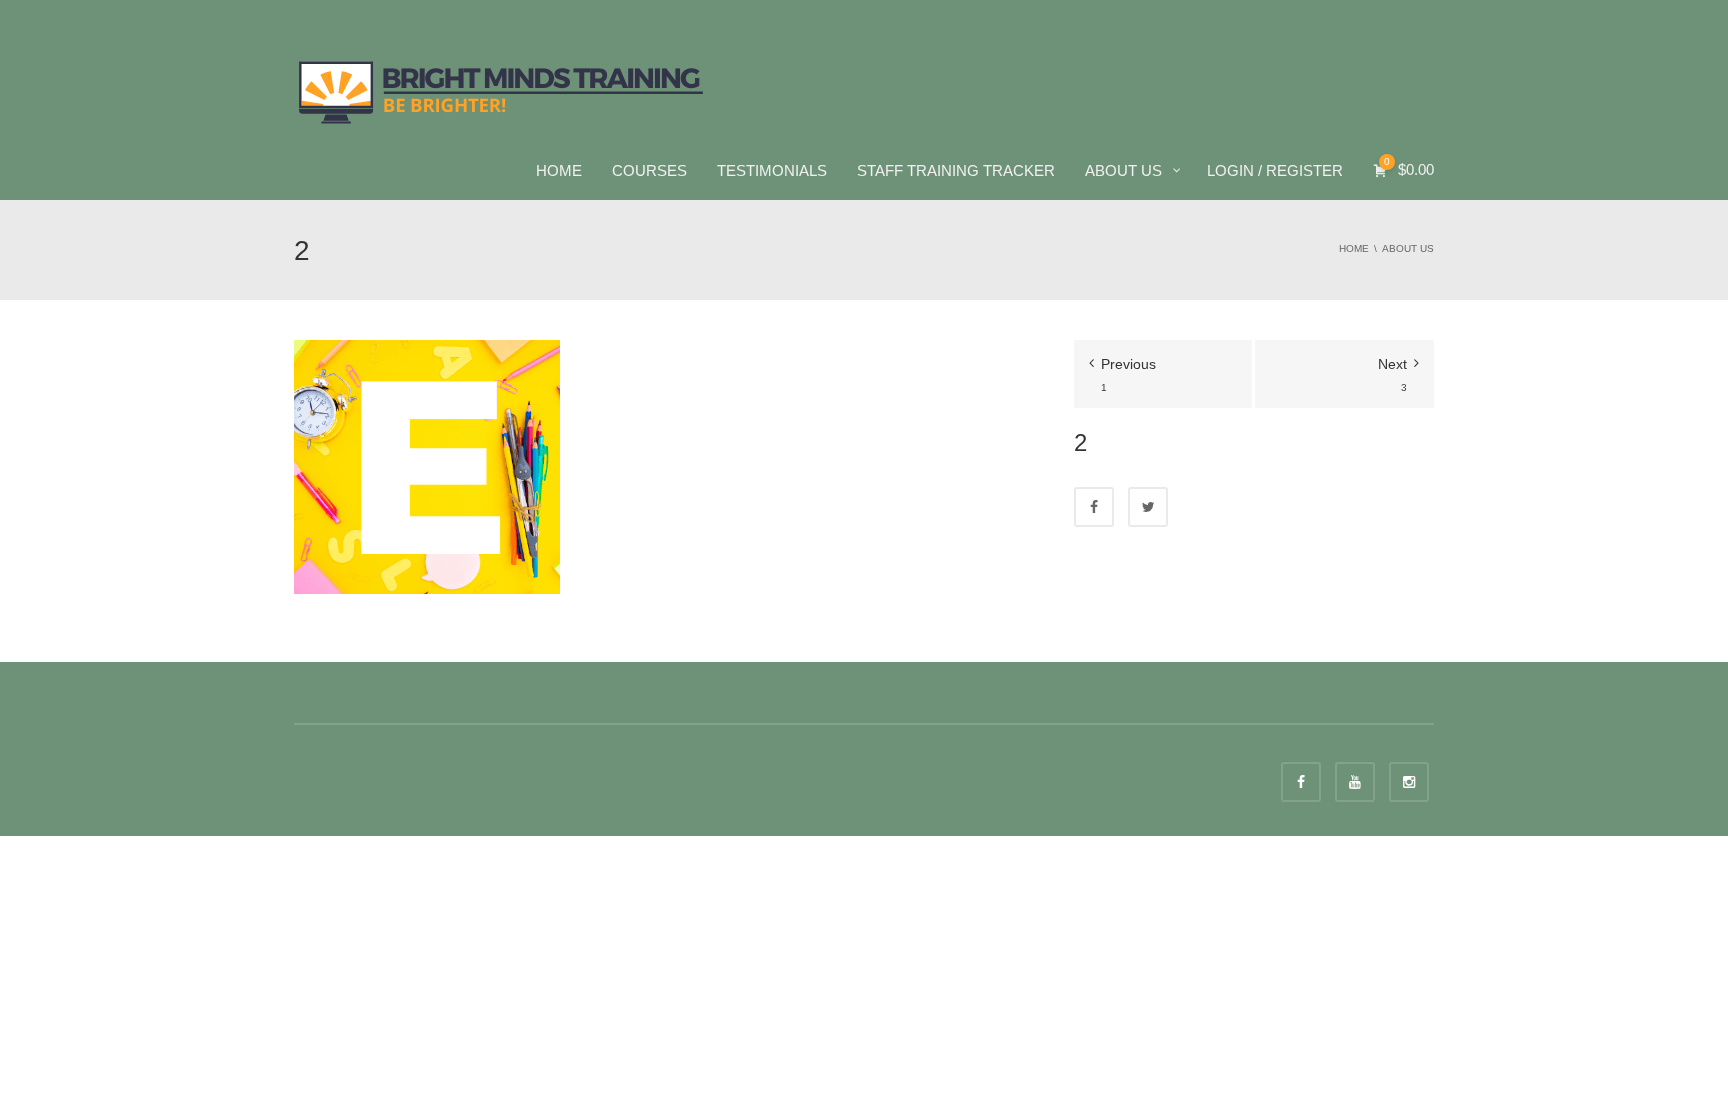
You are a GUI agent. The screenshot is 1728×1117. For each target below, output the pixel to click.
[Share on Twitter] (1148, 507)
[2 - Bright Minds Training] (501, 90)
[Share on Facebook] (1094, 507)
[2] (427, 466)
